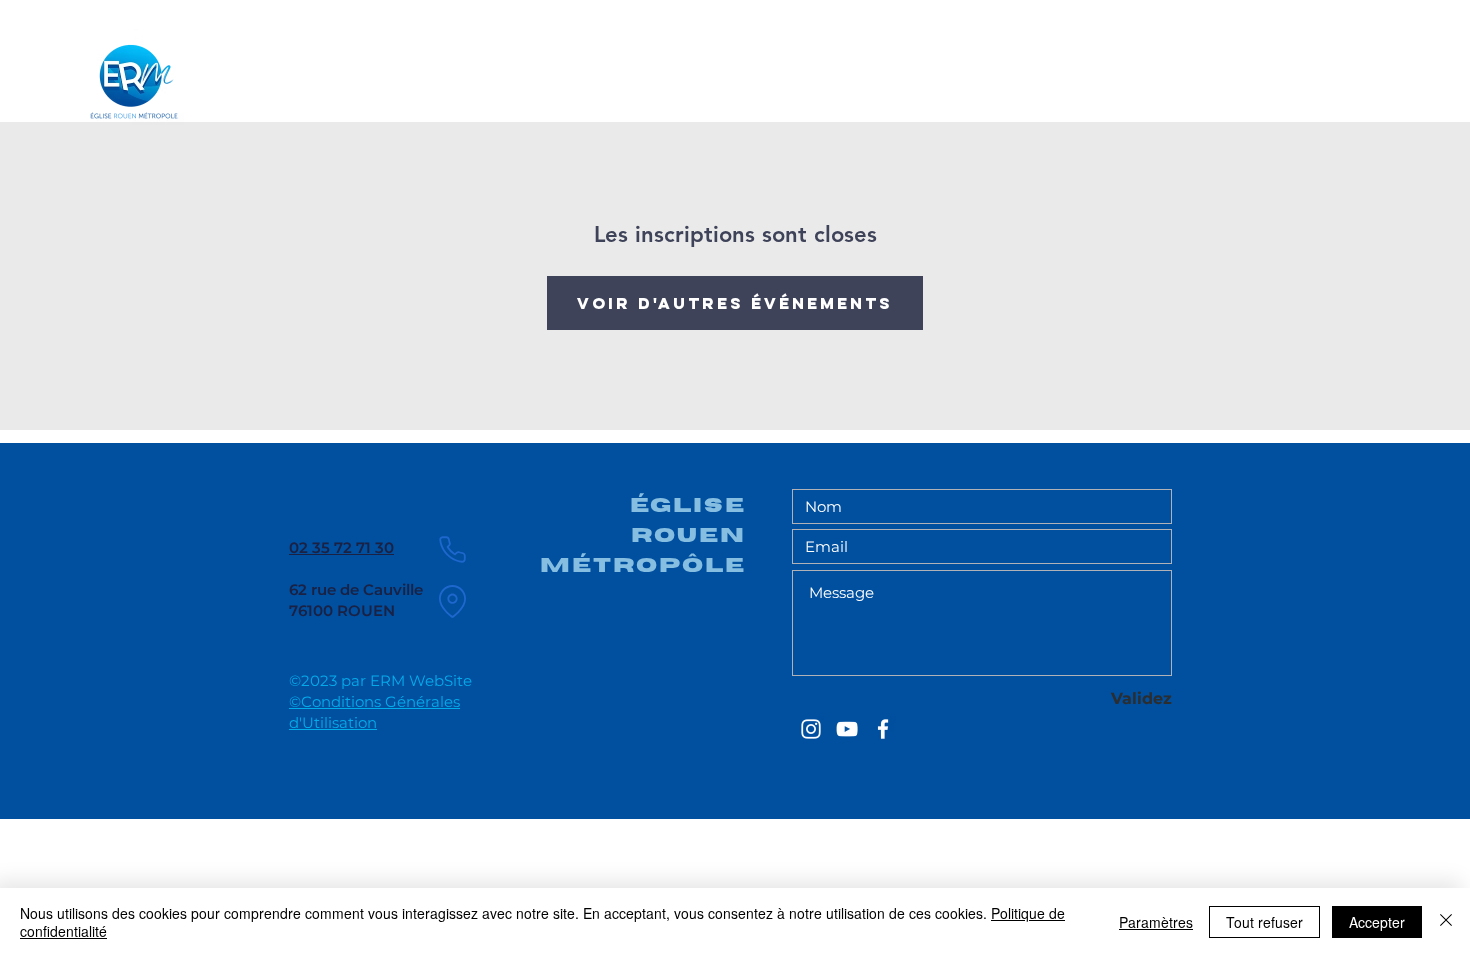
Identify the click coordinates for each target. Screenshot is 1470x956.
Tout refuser (1264, 922)
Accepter (1377, 922)
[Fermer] (1446, 922)
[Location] (452, 601)
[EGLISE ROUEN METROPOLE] (811, 729)
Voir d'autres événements (735, 303)
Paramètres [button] (1156, 922)
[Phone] (452, 549)
